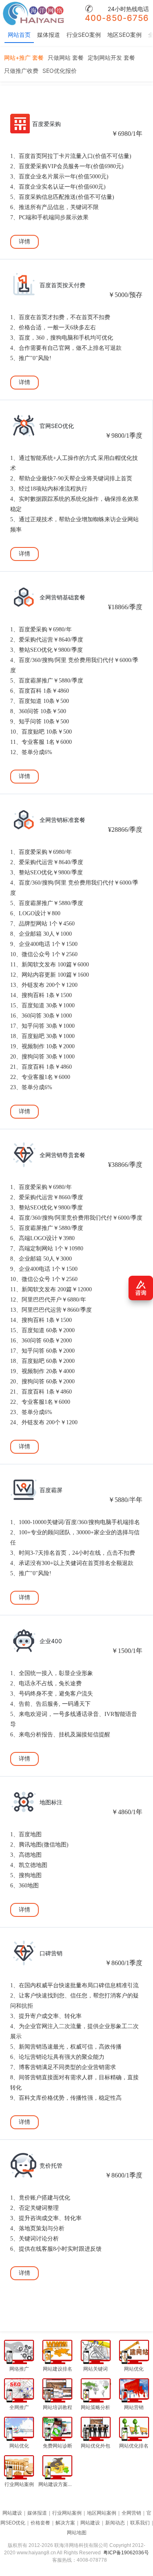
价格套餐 (40, 2523)
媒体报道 (49, 35)
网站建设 (12, 2513)
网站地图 (77, 2533)
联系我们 (140, 2523)
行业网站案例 (67, 2513)
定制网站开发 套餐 (111, 57)
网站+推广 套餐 (24, 57)
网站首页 (19, 35)
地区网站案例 (102, 2513)
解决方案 (65, 2523)
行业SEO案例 (84, 35)
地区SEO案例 (124, 35)
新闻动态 (115, 2523)
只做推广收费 (21, 71)
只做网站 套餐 (66, 57)
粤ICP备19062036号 (126, 2553)
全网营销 (131, 2513)
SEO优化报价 (60, 71)
